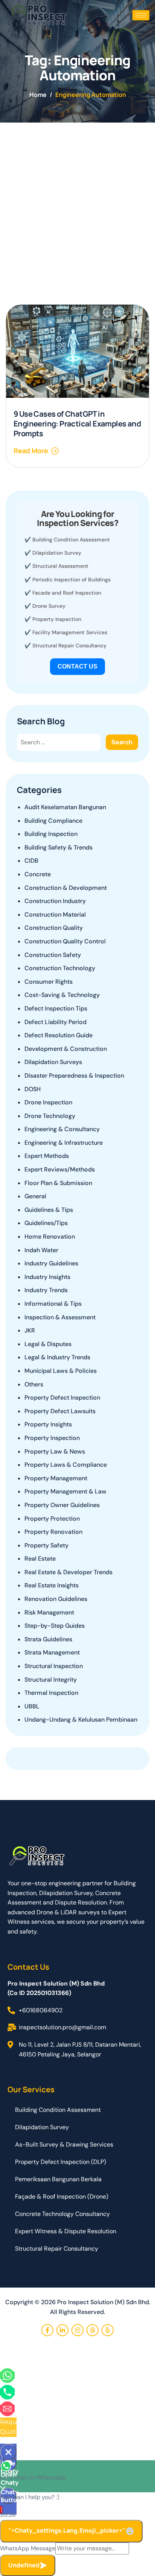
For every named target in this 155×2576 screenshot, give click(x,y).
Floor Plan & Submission (58, 1183)
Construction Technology (60, 968)
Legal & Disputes (48, 1344)
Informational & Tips (53, 1304)
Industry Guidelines (51, 1263)
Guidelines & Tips (49, 1210)
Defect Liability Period (55, 1022)
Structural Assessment (60, 566)
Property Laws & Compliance (66, 1465)
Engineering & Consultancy (62, 1129)
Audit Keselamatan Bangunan (65, 807)
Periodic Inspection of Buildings (71, 580)
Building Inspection (51, 834)
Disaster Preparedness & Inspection (74, 1076)
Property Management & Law (65, 1491)
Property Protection (52, 1519)
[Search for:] (59, 742)
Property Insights (48, 1424)
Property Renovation (53, 1532)
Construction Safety (53, 955)
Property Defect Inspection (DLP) (61, 2162)
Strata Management (52, 1652)
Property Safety (46, 1545)
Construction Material (55, 915)
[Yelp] (108, 2330)
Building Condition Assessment (71, 540)
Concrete (38, 874)
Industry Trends (46, 1290)
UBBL (32, 1706)
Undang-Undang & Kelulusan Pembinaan (81, 1720)
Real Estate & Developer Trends (68, 1572)
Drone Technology (50, 1116)
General (35, 1196)
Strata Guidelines (48, 1639)
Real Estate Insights (52, 1585)
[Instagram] (77, 2330)
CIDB (31, 861)
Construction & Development (66, 888)
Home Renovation (50, 1237)
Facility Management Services (70, 632)
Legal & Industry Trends (57, 1357)
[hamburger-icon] (141, 15)
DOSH (33, 1089)
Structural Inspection (54, 1666)
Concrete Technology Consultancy (62, 2214)
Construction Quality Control (65, 941)
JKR (30, 1330)
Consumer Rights (49, 982)
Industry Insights (47, 1277)
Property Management (56, 1478)
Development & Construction (66, 1049)
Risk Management (49, 1612)
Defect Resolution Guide (59, 1035)
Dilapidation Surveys (53, 1062)
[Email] (7, 2408)
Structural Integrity (51, 1680)
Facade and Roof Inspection (67, 593)
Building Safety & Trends (59, 847)
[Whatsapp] (7, 2375)
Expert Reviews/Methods (60, 1169)
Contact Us (77, 666)
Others (34, 1384)
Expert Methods (47, 1156)
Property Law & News (55, 1451)
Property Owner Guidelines (62, 1505)
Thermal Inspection (51, 1693)
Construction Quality (54, 928)
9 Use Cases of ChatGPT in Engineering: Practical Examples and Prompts (77, 424)
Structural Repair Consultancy (69, 646)
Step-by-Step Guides (55, 1626)
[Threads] (93, 2330)
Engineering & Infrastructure (64, 1143)
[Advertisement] (77, 204)
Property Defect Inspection (62, 1398)
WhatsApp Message (28, 2548)
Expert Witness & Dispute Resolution (66, 2231)
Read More (31, 451)
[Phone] (7, 2392)
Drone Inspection (48, 1102)
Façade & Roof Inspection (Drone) (62, 2196)
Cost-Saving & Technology (62, 995)
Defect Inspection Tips (56, 1008)
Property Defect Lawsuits (60, 1411)
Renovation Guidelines (56, 1599)
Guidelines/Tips (46, 1223)
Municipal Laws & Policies (61, 1371)
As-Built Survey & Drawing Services (64, 2144)
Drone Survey (49, 606)
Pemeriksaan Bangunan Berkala (58, 2179)
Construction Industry (55, 901)
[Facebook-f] (47, 2330)
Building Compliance (53, 821)
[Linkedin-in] (62, 2330)
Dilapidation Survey (57, 553)
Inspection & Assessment (60, 1317)
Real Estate (40, 1559)
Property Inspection (57, 619)
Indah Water (41, 1250)
